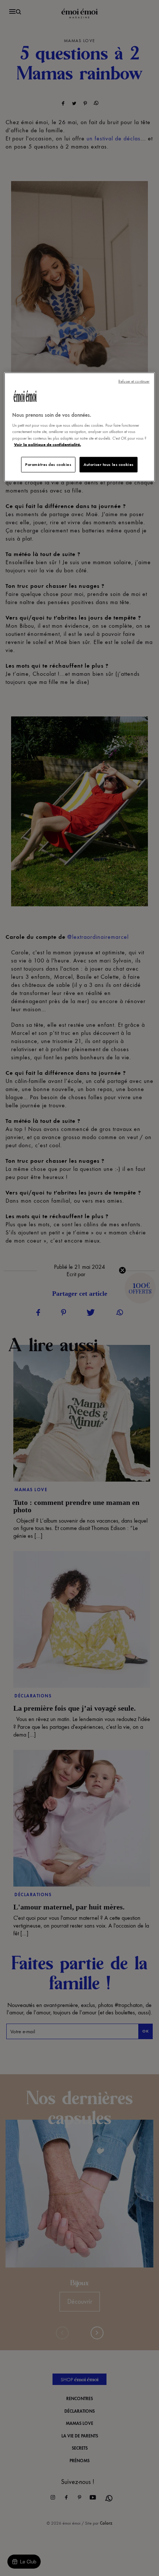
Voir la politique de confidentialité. (48, 444)
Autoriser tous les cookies (109, 464)
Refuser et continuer (134, 381)
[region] (80, 427)
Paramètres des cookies (48, 464)
